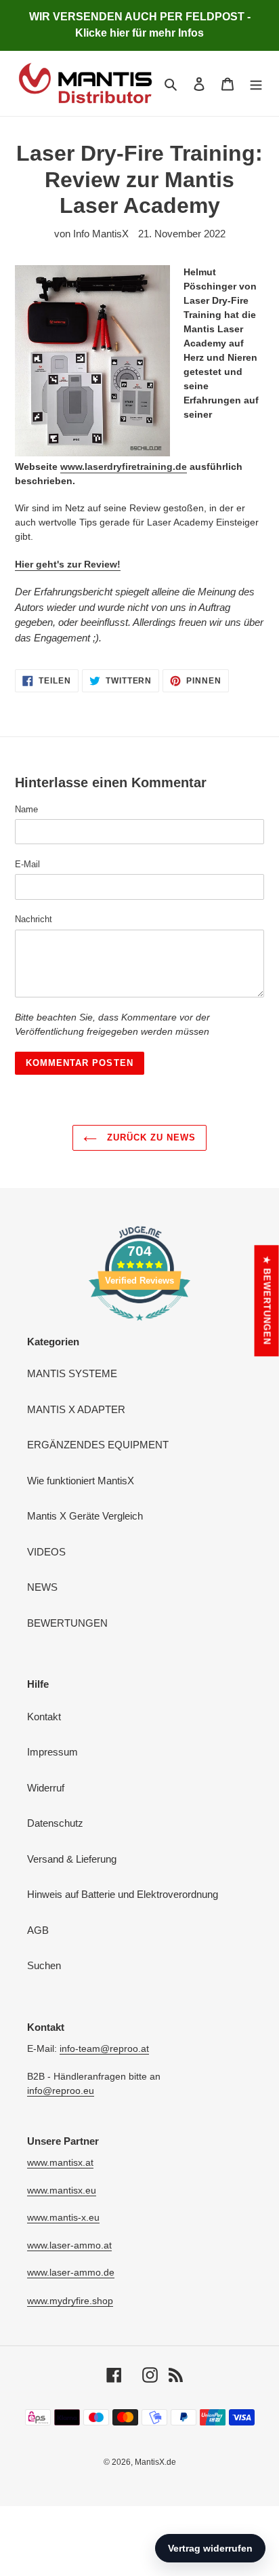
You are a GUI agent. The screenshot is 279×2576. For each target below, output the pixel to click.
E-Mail (27, 864)
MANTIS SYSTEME (72, 1373)
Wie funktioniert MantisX (81, 1481)
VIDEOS (46, 1552)
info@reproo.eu (61, 2090)
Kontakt (44, 1717)
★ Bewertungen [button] (267, 1301)
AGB (38, 1930)
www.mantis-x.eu (63, 2217)
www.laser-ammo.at (69, 2245)
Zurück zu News (150, 1137)
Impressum (52, 1752)
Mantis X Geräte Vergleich (85, 1516)
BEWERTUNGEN (67, 1623)
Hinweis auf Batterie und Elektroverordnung (123, 1894)
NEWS (42, 1587)
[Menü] (256, 84)
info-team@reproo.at (104, 2048)
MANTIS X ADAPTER (76, 1409)
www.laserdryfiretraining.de (124, 467)
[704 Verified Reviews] (139, 1327)
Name (26, 809)
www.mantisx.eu (62, 2190)
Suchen (44, 1965)
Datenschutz (55, 1823)
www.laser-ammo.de (71, 2272)
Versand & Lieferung (72, 1859)
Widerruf (46, 1788)
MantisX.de (155, 2462)
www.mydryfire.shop (70, 2301)
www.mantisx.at (60, 2162)
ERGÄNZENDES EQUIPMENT (98, 1445)
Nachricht (34, 919)
